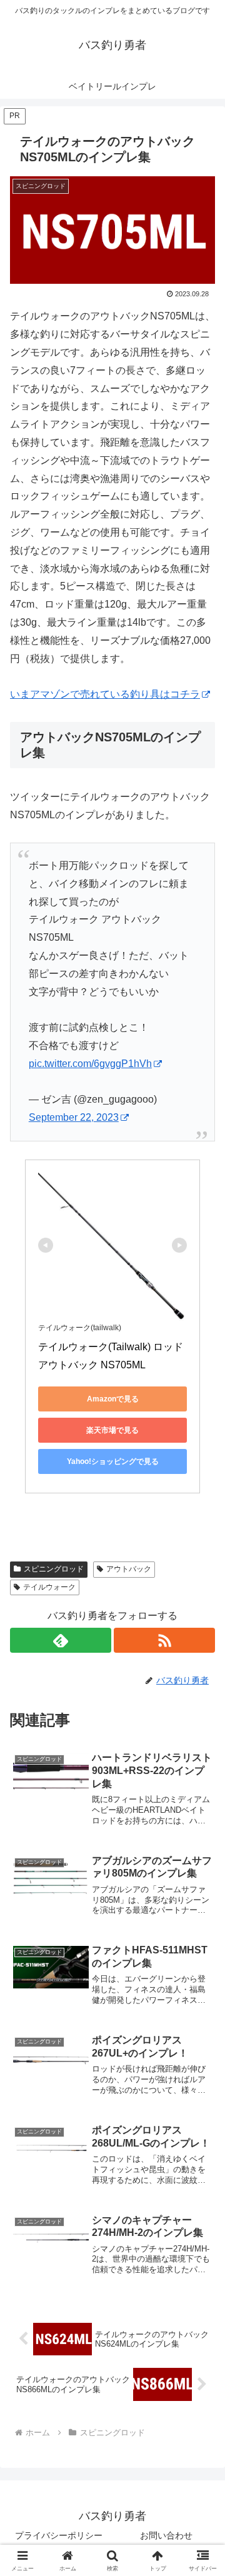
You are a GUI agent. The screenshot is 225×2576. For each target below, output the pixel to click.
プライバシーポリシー (59, 2535)
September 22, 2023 (74, 1117)
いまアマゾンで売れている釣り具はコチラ (105, 694)
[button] (201, 1897)
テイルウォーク (49, 1587)
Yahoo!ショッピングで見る (113, 1461)
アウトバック (129, 1569)
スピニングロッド (54, 1569)
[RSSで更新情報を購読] (164, 1640)
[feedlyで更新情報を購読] (61, 1640)
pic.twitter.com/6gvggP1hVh (90, 1064)
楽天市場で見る (112, 1430)
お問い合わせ (166, 2535)
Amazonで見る (113, 1399)
